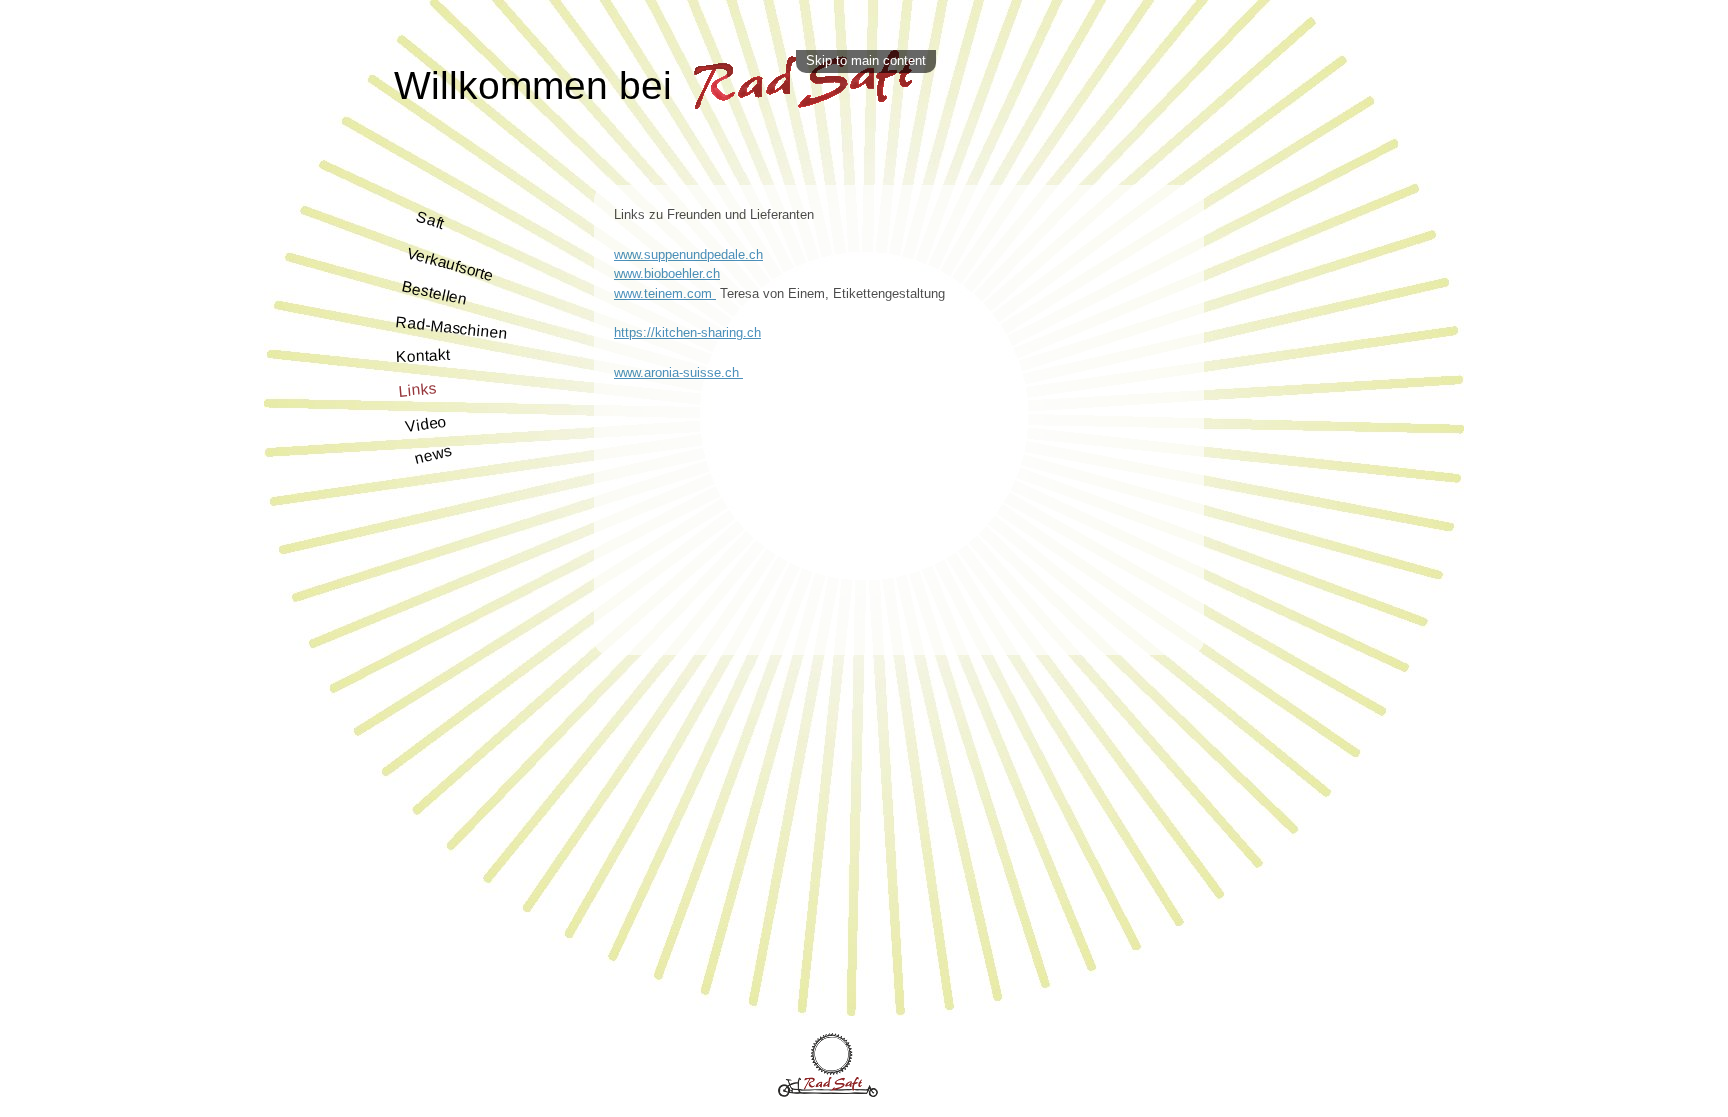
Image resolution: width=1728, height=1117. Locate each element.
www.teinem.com (665, 293)
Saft (431, 220)
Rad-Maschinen (452, 327)
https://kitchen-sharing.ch (687, 332)
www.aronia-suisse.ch (678, 372)
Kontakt (422, 355)
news (433, 454)
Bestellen (434, 292)
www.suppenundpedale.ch (688, 254)
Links (417, 389)
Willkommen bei (538, 85)
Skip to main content (866, 60)
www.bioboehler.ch (667, 273)
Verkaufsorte (450, 263)
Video (426, 423)
